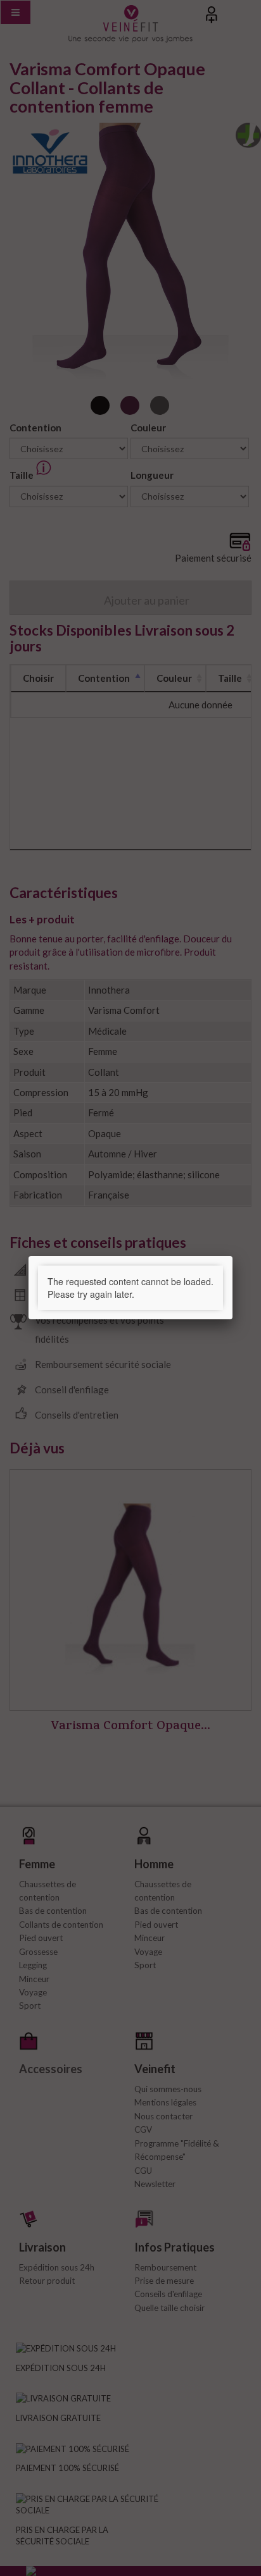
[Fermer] (232, 1256)
